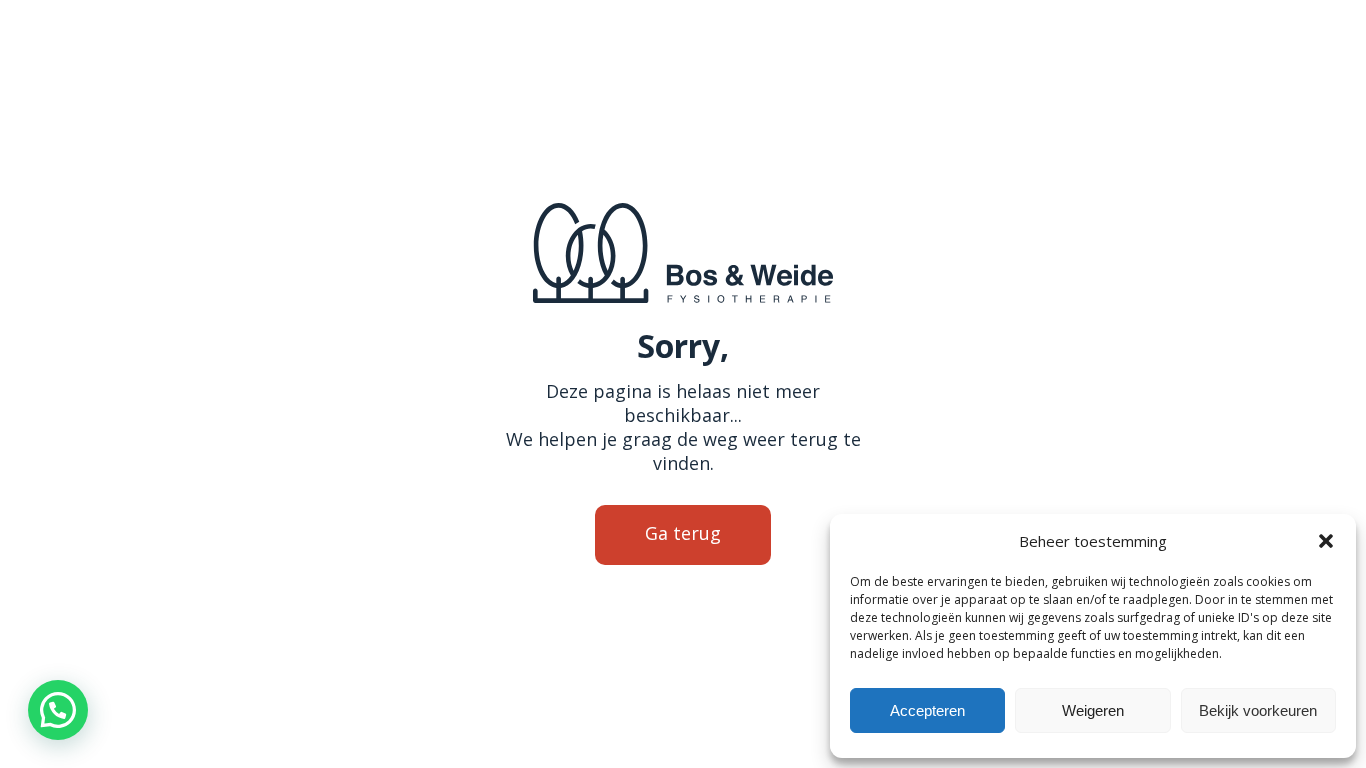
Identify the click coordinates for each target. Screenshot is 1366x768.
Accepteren (927, 710)
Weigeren (1093, 710)
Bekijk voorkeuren (1258, 710)
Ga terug (683, 533)
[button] (1326, 541)
